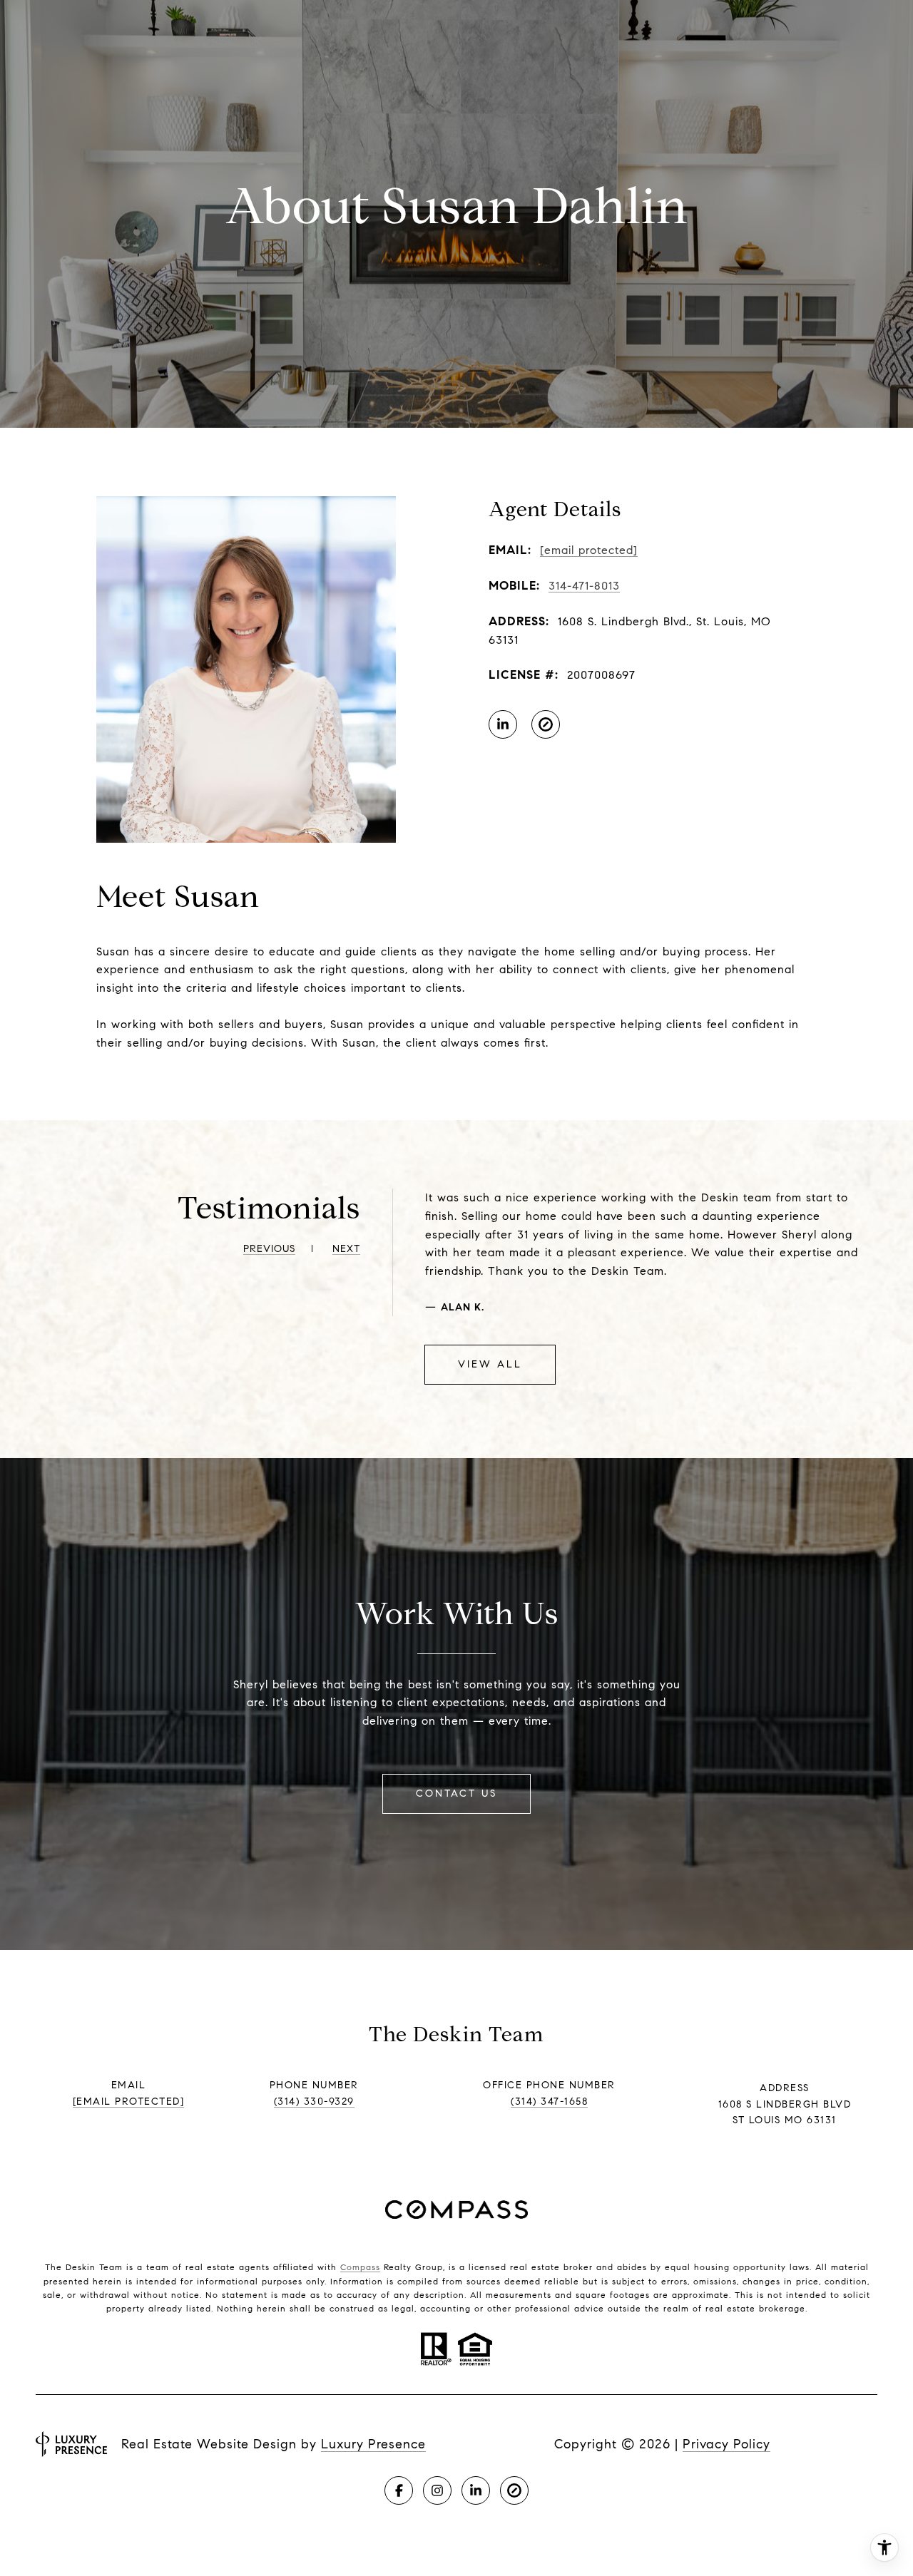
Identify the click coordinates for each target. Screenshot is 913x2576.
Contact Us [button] (456, 1794)
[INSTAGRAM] (437, 2490)
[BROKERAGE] (546, 724)
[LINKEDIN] (503, 724)
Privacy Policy (726, 2444)
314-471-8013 (584, 586)
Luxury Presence (373, 2444)
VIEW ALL (490, 1364)
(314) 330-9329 (314, 2102)
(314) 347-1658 (549, 2102)
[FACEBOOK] (399, 2490)
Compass (360, 2267)
